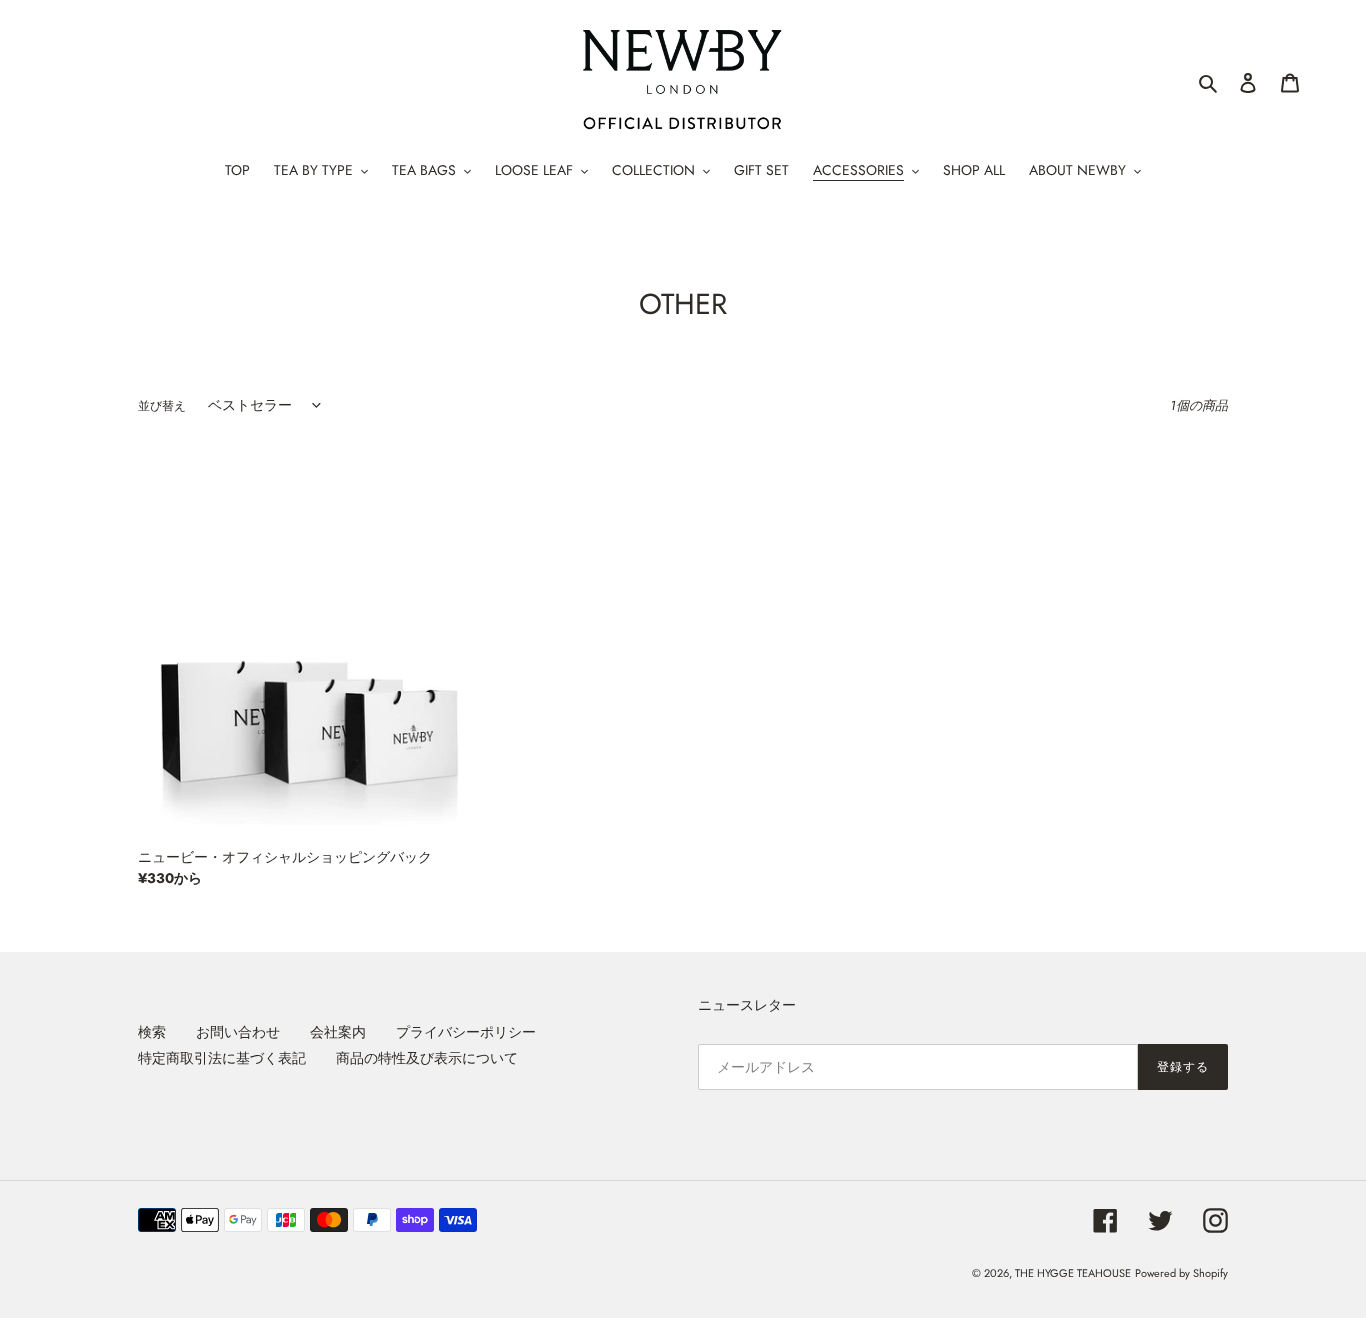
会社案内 (338, 1032)
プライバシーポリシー (466, 1032)
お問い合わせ (238, 1032)
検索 (152, 1032)
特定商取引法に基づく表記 (222, 1058)
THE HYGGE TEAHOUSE (1073, 1273)
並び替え (162, 406)
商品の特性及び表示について (427, 1058)
